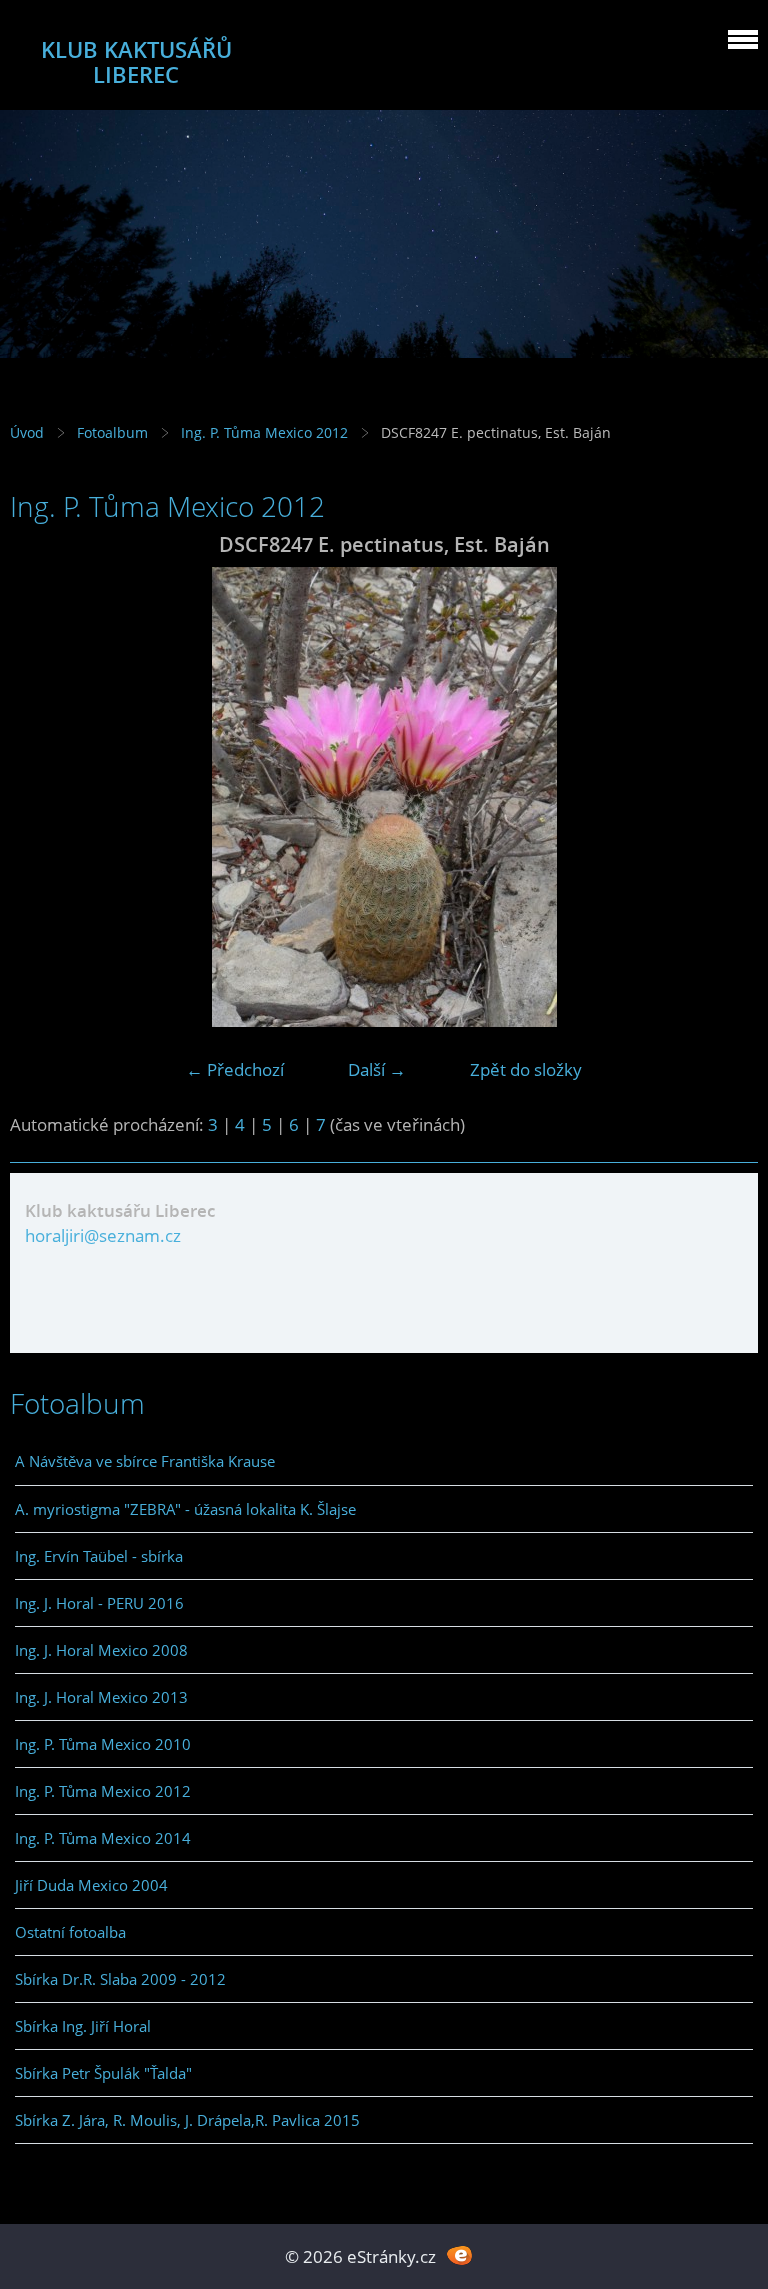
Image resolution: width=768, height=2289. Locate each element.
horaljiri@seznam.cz (103, 1235)
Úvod (27, 432)
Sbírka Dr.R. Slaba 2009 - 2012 (120, 1979)
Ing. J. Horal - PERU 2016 (99, 1603)
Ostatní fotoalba (70, 1932)
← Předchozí (235, 1069)
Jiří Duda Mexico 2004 (91, 1885)
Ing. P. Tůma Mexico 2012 (264, 432)
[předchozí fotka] (42, 797)
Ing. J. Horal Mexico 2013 (101, 1697)
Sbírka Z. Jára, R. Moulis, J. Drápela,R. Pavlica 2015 (187, 2120)
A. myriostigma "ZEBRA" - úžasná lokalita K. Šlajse (185, 1509)
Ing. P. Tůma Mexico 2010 (103, 1744)
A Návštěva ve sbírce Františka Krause (145, 1461)
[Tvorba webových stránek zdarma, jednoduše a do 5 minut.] (459, 2254)
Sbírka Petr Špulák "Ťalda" (103, 2073)
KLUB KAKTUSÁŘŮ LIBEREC (136, 62)
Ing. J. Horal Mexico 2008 (101, 1650)
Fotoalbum (112, 432)
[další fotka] (725, 797)
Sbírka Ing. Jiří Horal (83, 2026)
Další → (377, 1069)
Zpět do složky (526, 1069)
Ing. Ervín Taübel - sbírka (99, 1556)
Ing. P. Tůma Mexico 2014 (103, 1838)
